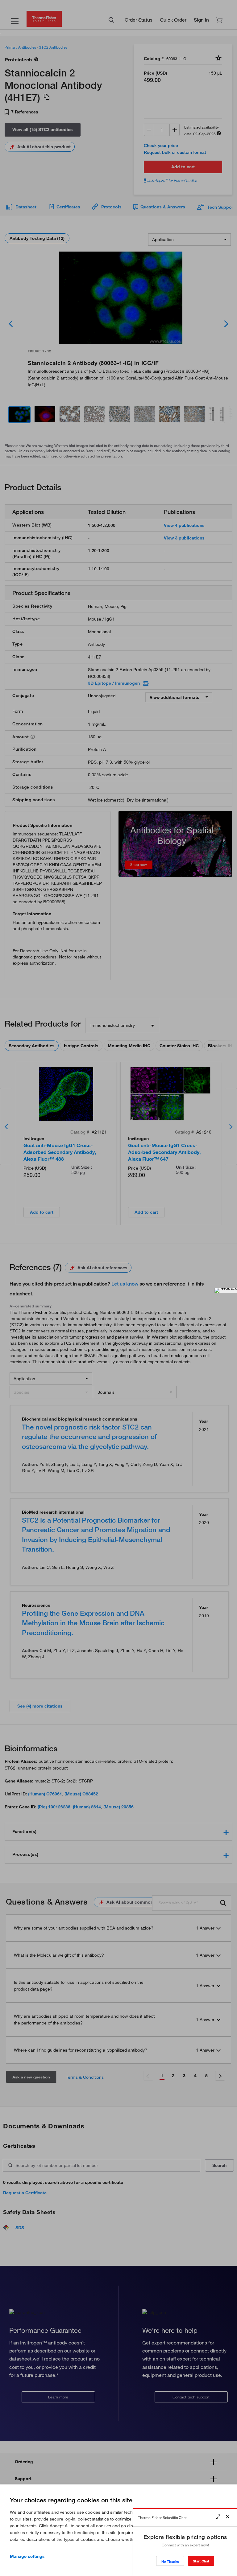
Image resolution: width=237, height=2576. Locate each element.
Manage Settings (27, 2556)
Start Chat (201, 2561)
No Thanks (170, 2561)
